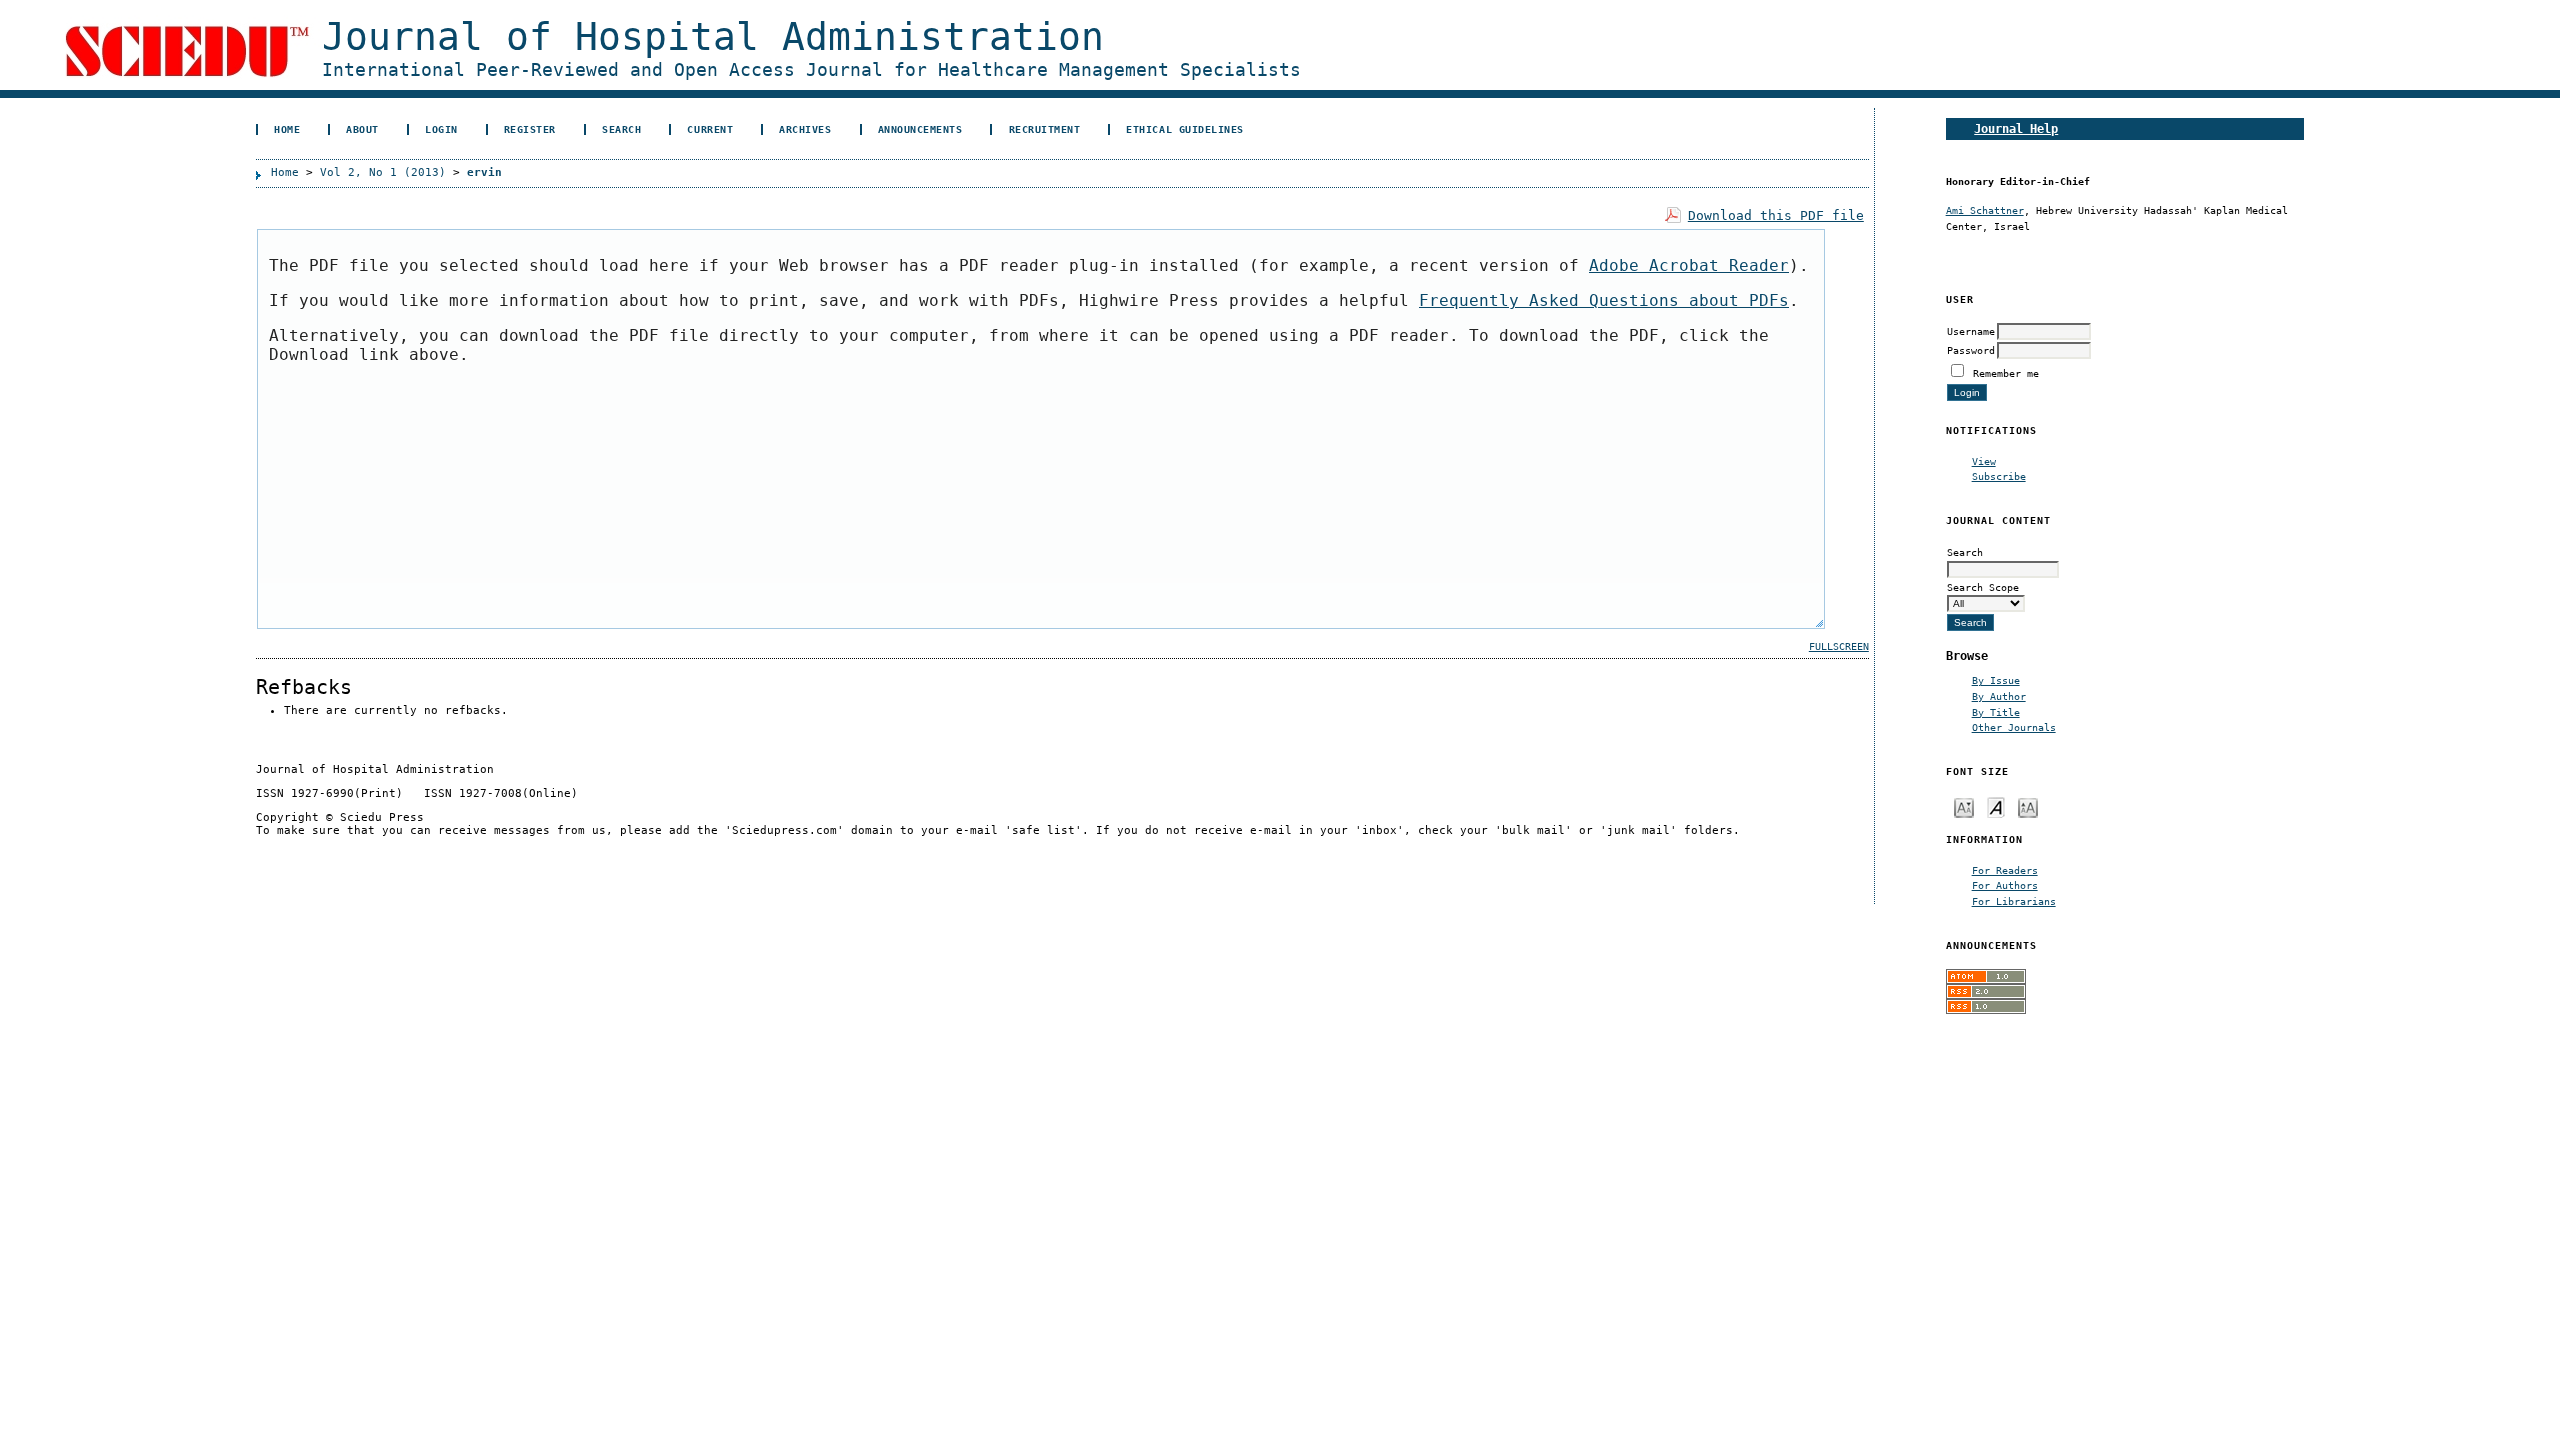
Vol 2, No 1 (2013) (383, 172)
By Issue (1996, 680)
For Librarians (2014, 901)
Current (710, 129)
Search (621, 129)
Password (1971, 350)
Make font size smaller (1964, 806)
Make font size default (1996, 806)
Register (530, 129)
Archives (805, 129)
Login (441, 129)
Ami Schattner (1985, 210)
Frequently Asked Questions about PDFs (1604, 300)
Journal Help (2016, 128)
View (1984, 461)
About (362, 129)
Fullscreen (1839, 646)
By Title (1996, 712)
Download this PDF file (1776, 215)
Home (287, 129)
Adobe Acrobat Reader (1689, 265)
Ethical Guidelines (1184, 129)
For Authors (2005, 885)
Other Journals (2014, 727)
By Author (1999, 696)
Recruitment (1045, 129)
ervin (484, 172)
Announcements (920, 129)
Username (1971, 331)
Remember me (2006, 373)
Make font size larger (2028, 806)
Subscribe (1999, 476)
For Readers (2005, 870)
